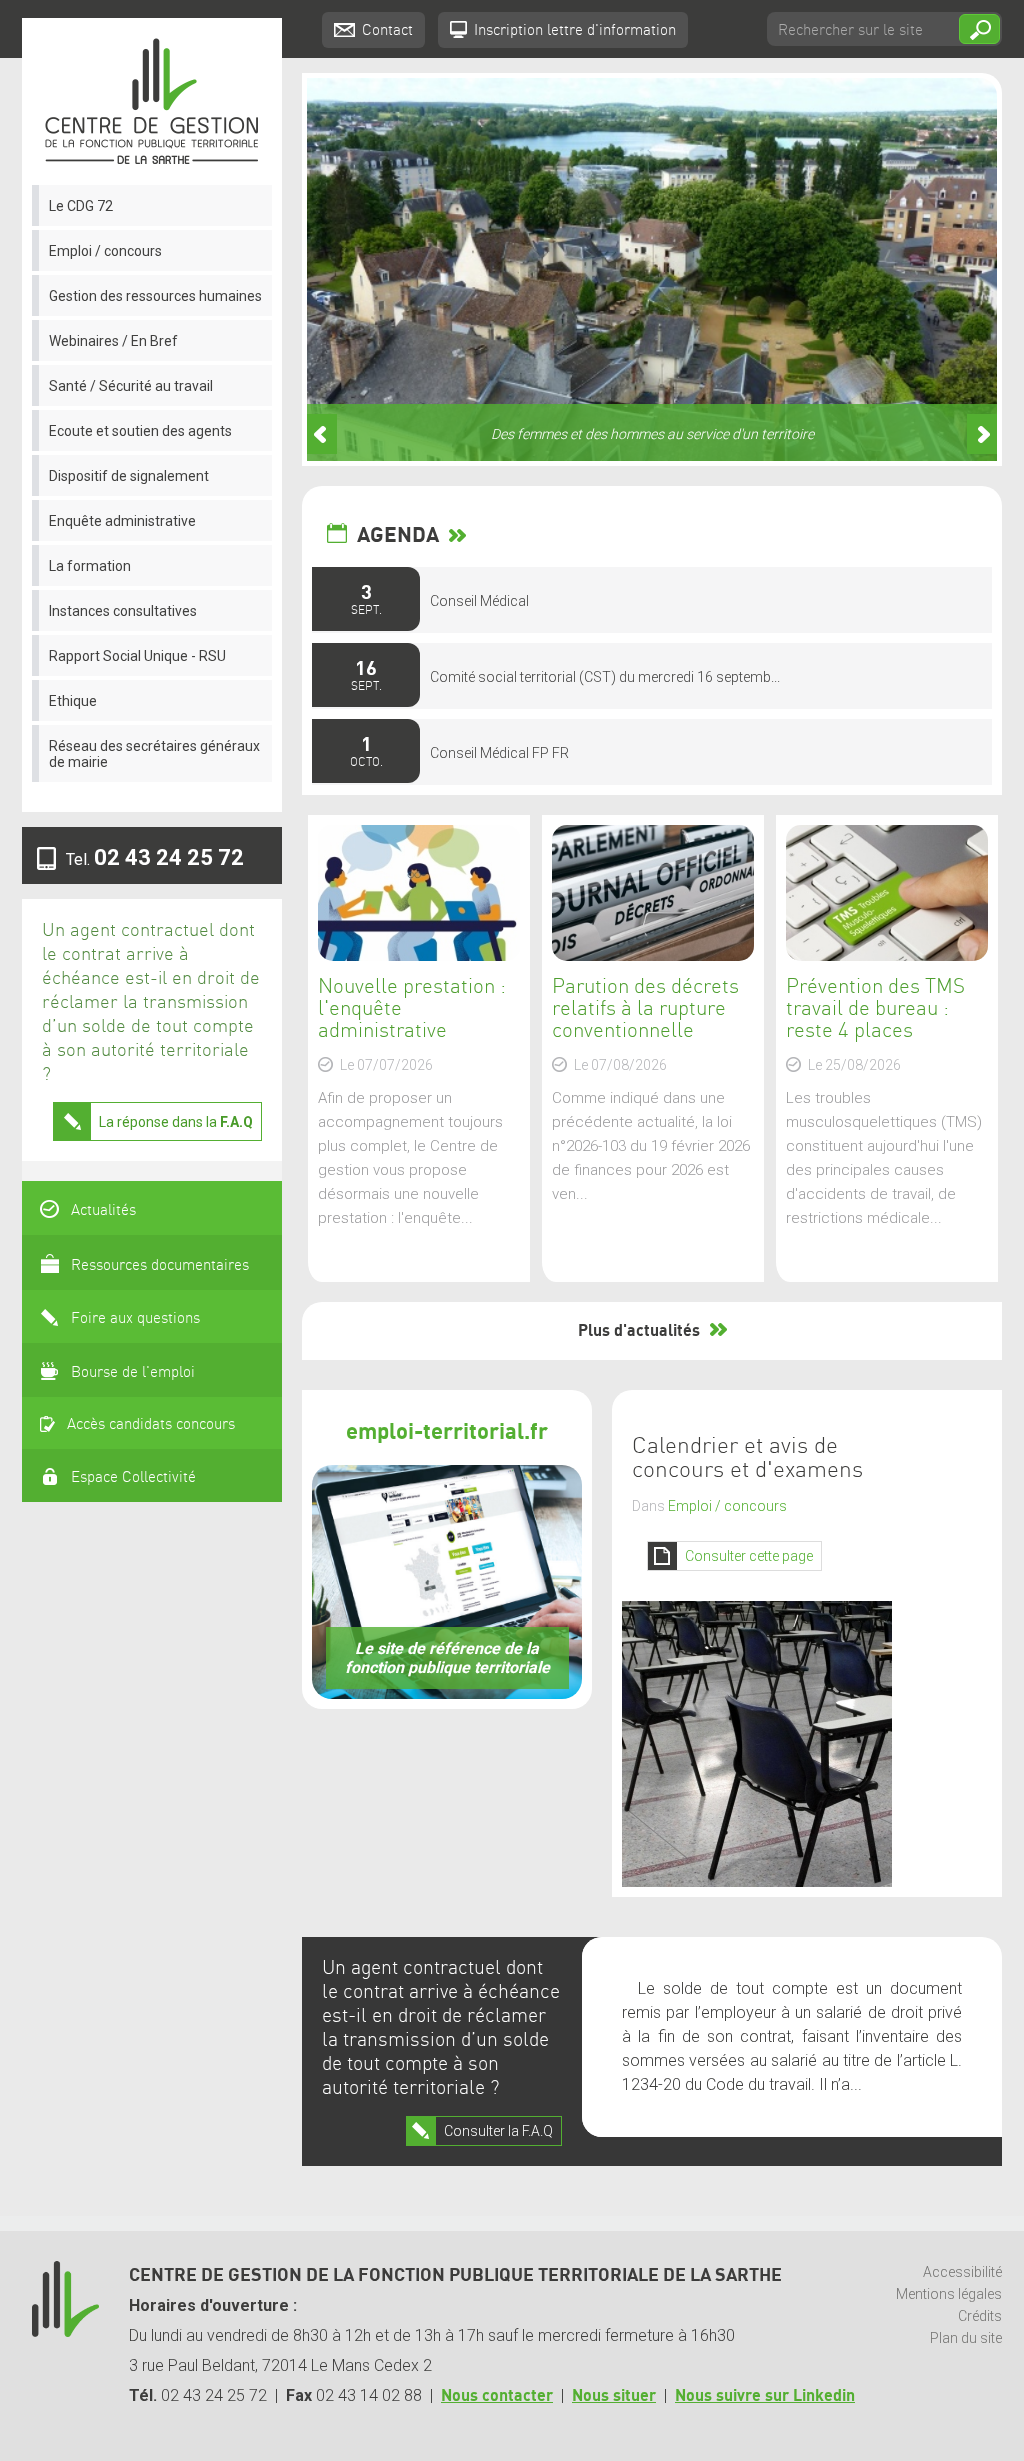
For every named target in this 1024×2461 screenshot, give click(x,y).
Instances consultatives (123, 611)
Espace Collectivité (133, 1478)
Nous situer (614, 2396)
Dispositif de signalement (129, 476)
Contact (387, 31)
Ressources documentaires (160, 1266)
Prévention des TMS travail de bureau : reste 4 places (875, 1009)
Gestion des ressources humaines (155, 296)
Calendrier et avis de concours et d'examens (747, 1459)
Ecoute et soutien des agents (140, 431)
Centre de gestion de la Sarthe (152, 101)
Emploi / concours (105, 251)
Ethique (73, 701)
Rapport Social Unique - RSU (137, 656)
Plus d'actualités (639, 1331)
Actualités (103, 1211)
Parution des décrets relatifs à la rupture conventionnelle (645, 1009)
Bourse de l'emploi (133, 1373)
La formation (90, 566)
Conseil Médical (479, 601)
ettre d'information (575, 31)
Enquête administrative (122, 521)
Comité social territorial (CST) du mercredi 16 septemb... (605, 677)
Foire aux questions (135, 1319)
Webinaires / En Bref (113, 341)
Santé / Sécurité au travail (131, 386)
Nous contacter (497, 2396)
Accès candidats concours (151, 1425)
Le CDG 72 (81, 206)
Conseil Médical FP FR (499, 753)
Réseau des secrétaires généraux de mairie (154, 754)
